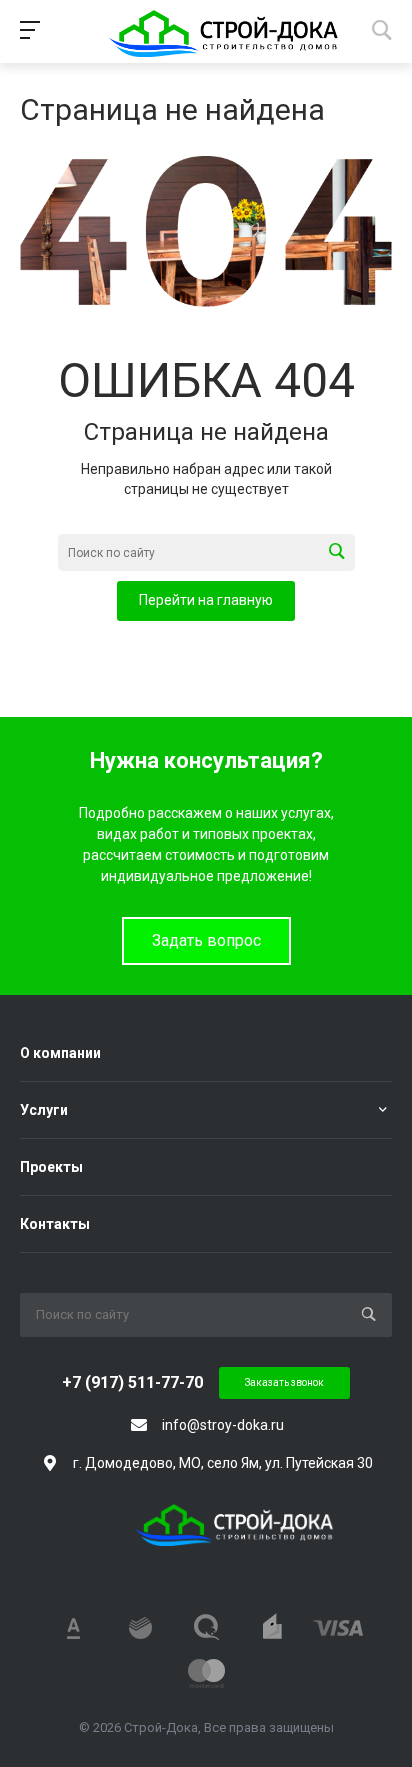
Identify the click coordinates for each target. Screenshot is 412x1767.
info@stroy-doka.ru (223, 1425)
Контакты (55, 1224)
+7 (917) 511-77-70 (132, 1382)
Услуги (44, 1110)
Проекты (51, 1167)
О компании (60, 1053)
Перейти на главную (206, 600)
